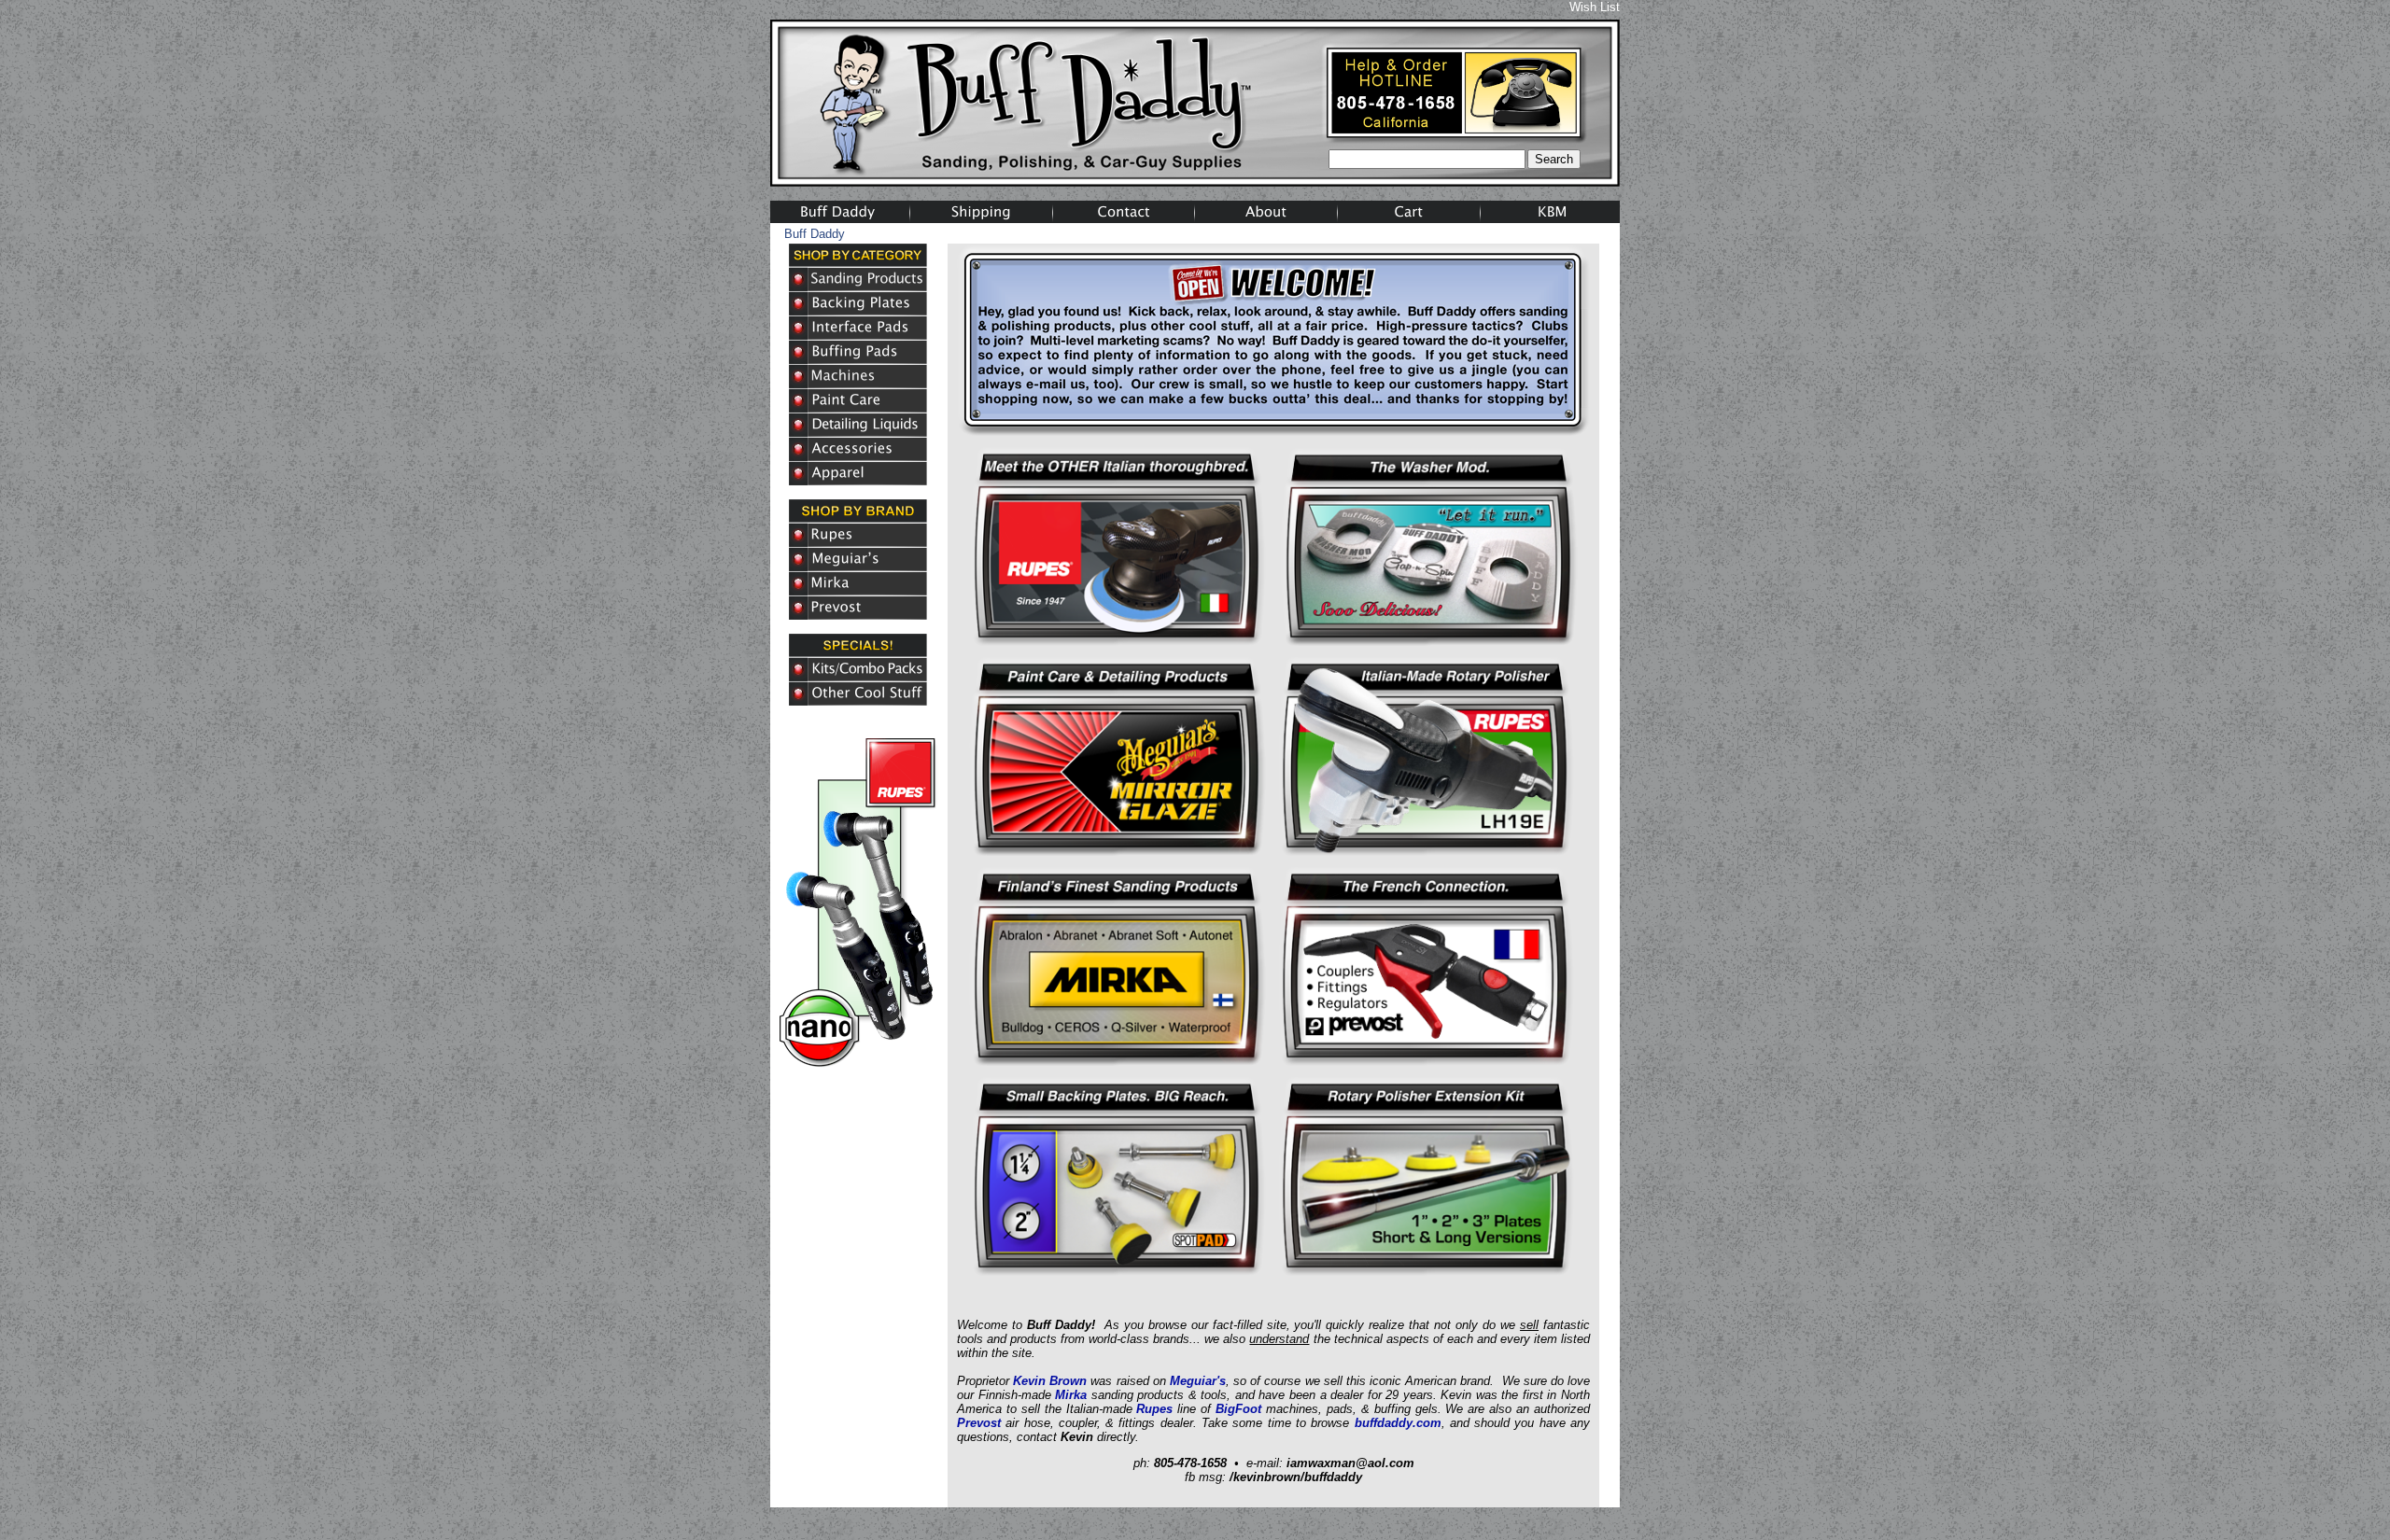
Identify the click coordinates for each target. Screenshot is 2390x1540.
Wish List (1595, 7)
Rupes (1154, 1409)
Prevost (979, 1423)
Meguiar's (1198, 1381)
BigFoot (1238, 1409)
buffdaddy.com (1398, 1423)
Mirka (1071, 1395)
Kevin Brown (1050, 1381)
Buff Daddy (815, 234)
